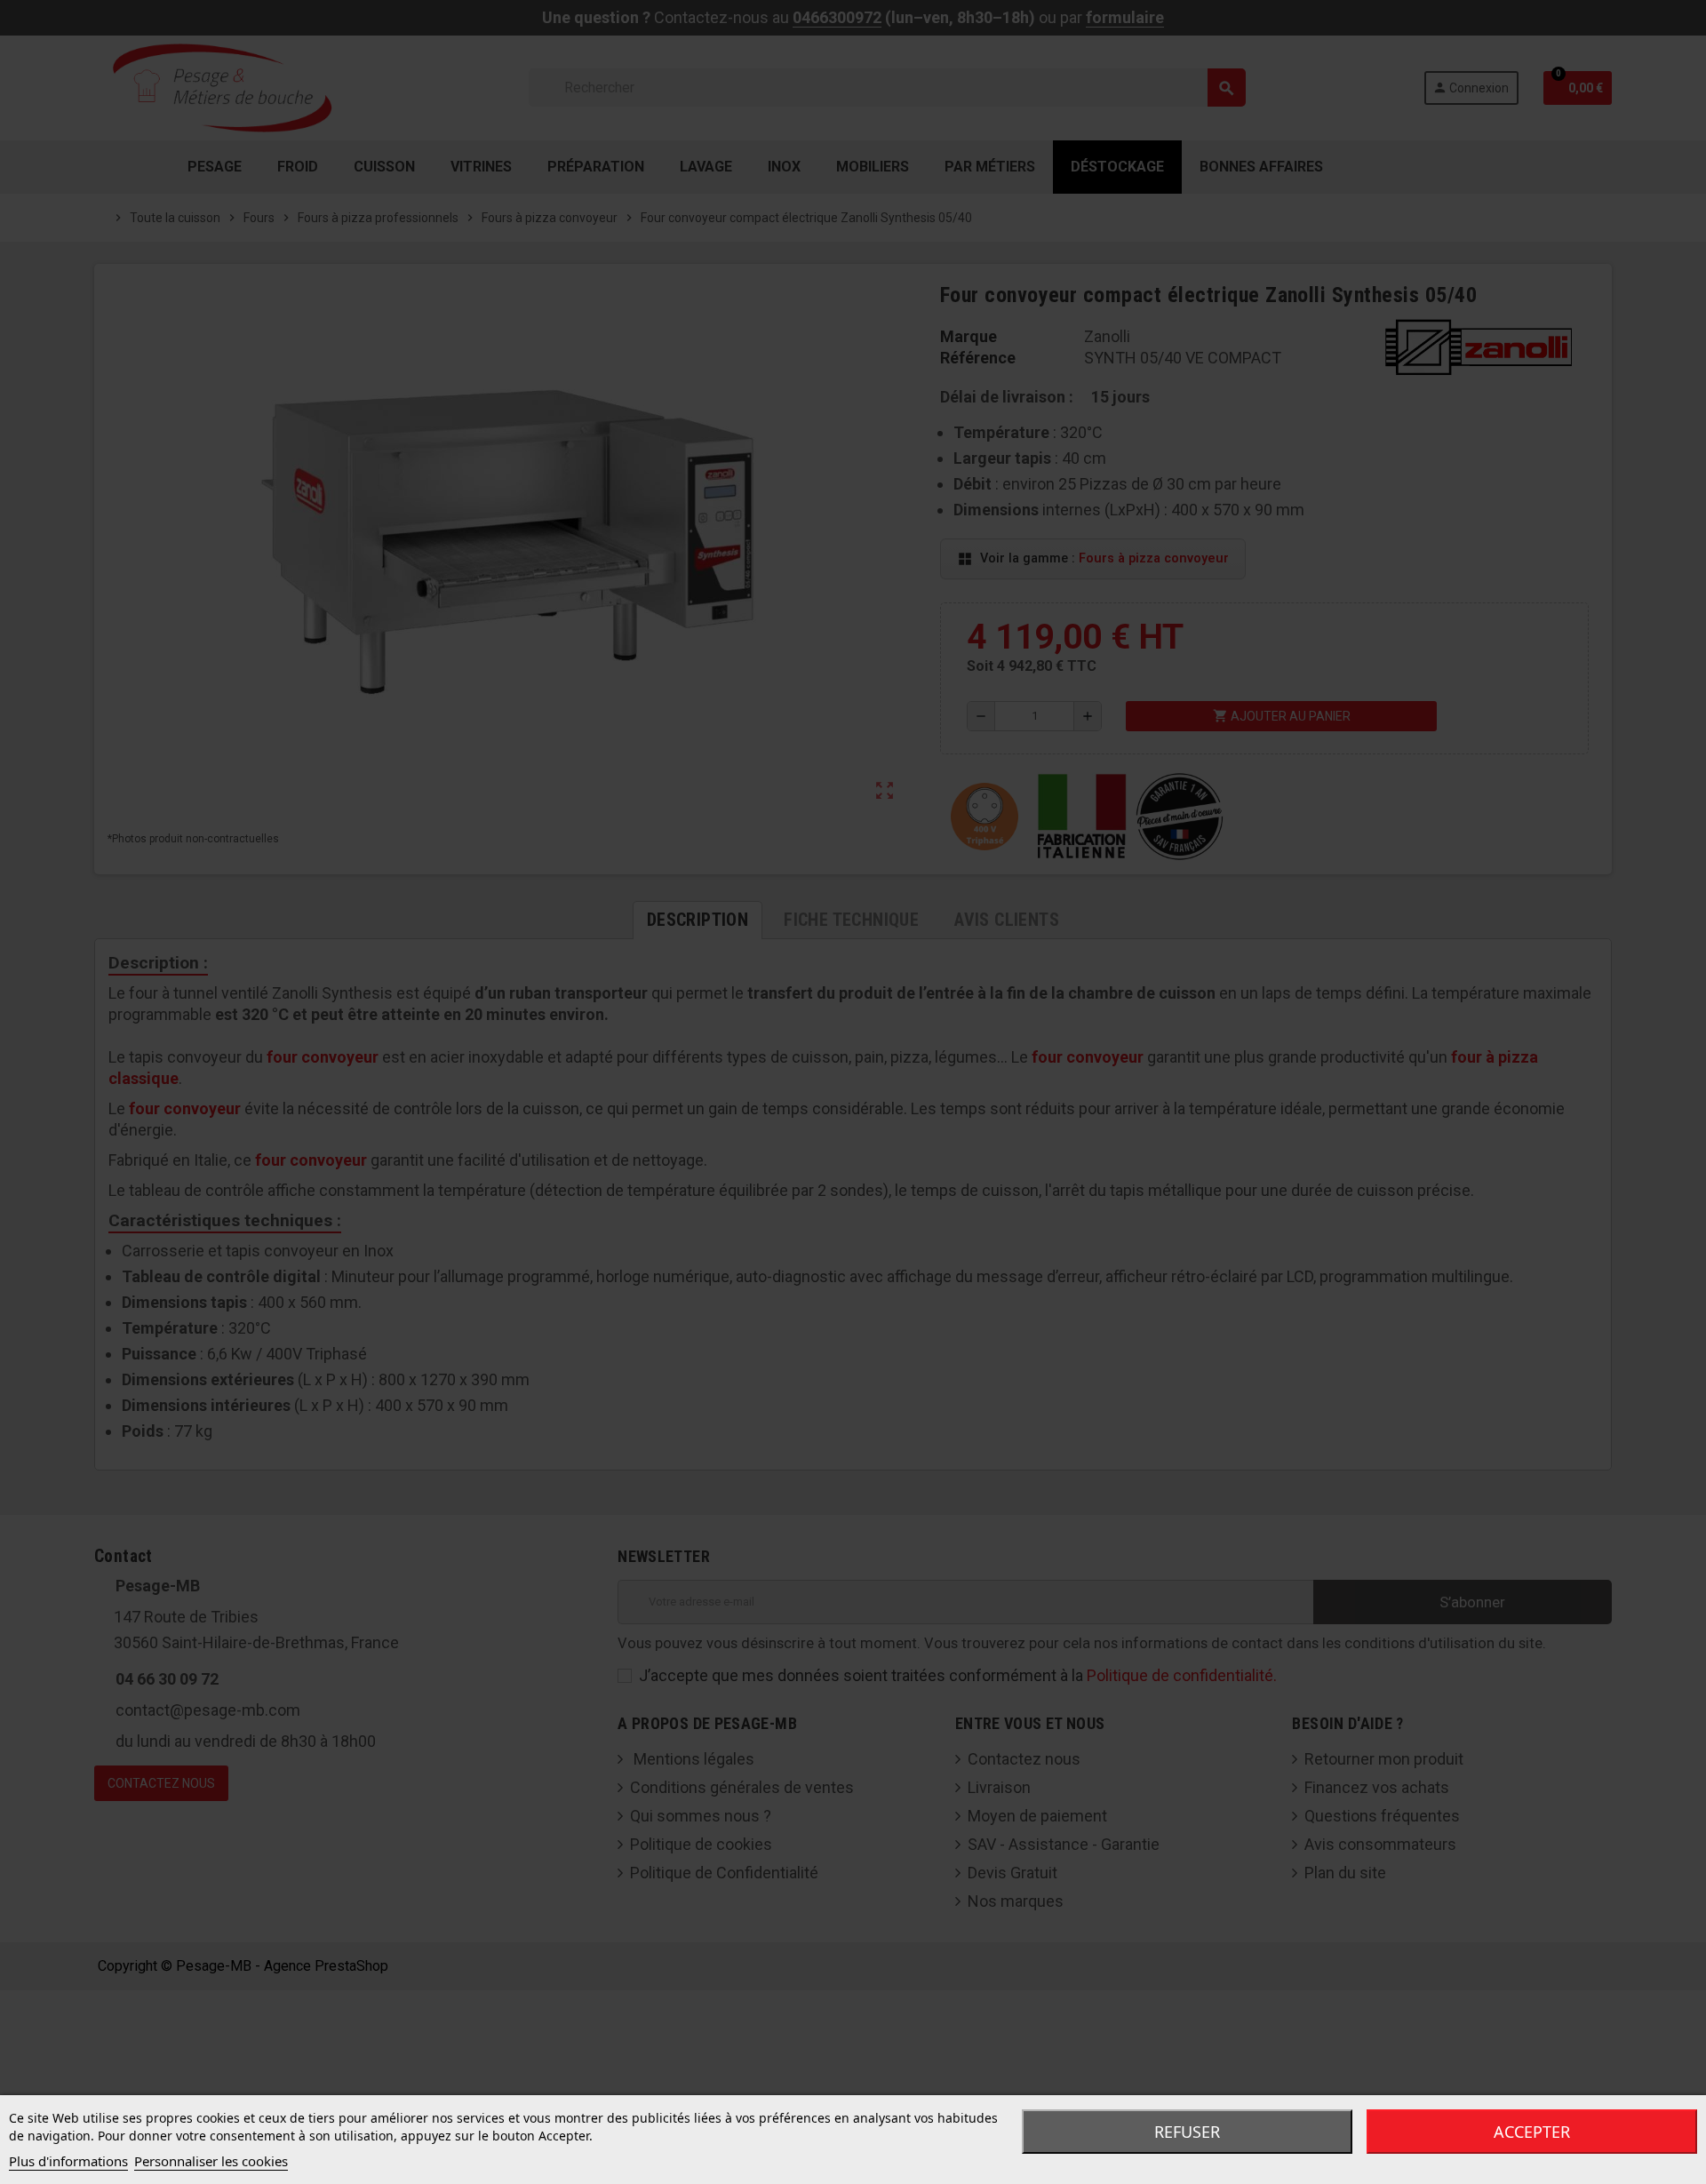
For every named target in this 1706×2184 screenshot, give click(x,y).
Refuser (1187, 2132)
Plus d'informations (68, 2161)
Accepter (1532, 2132)
